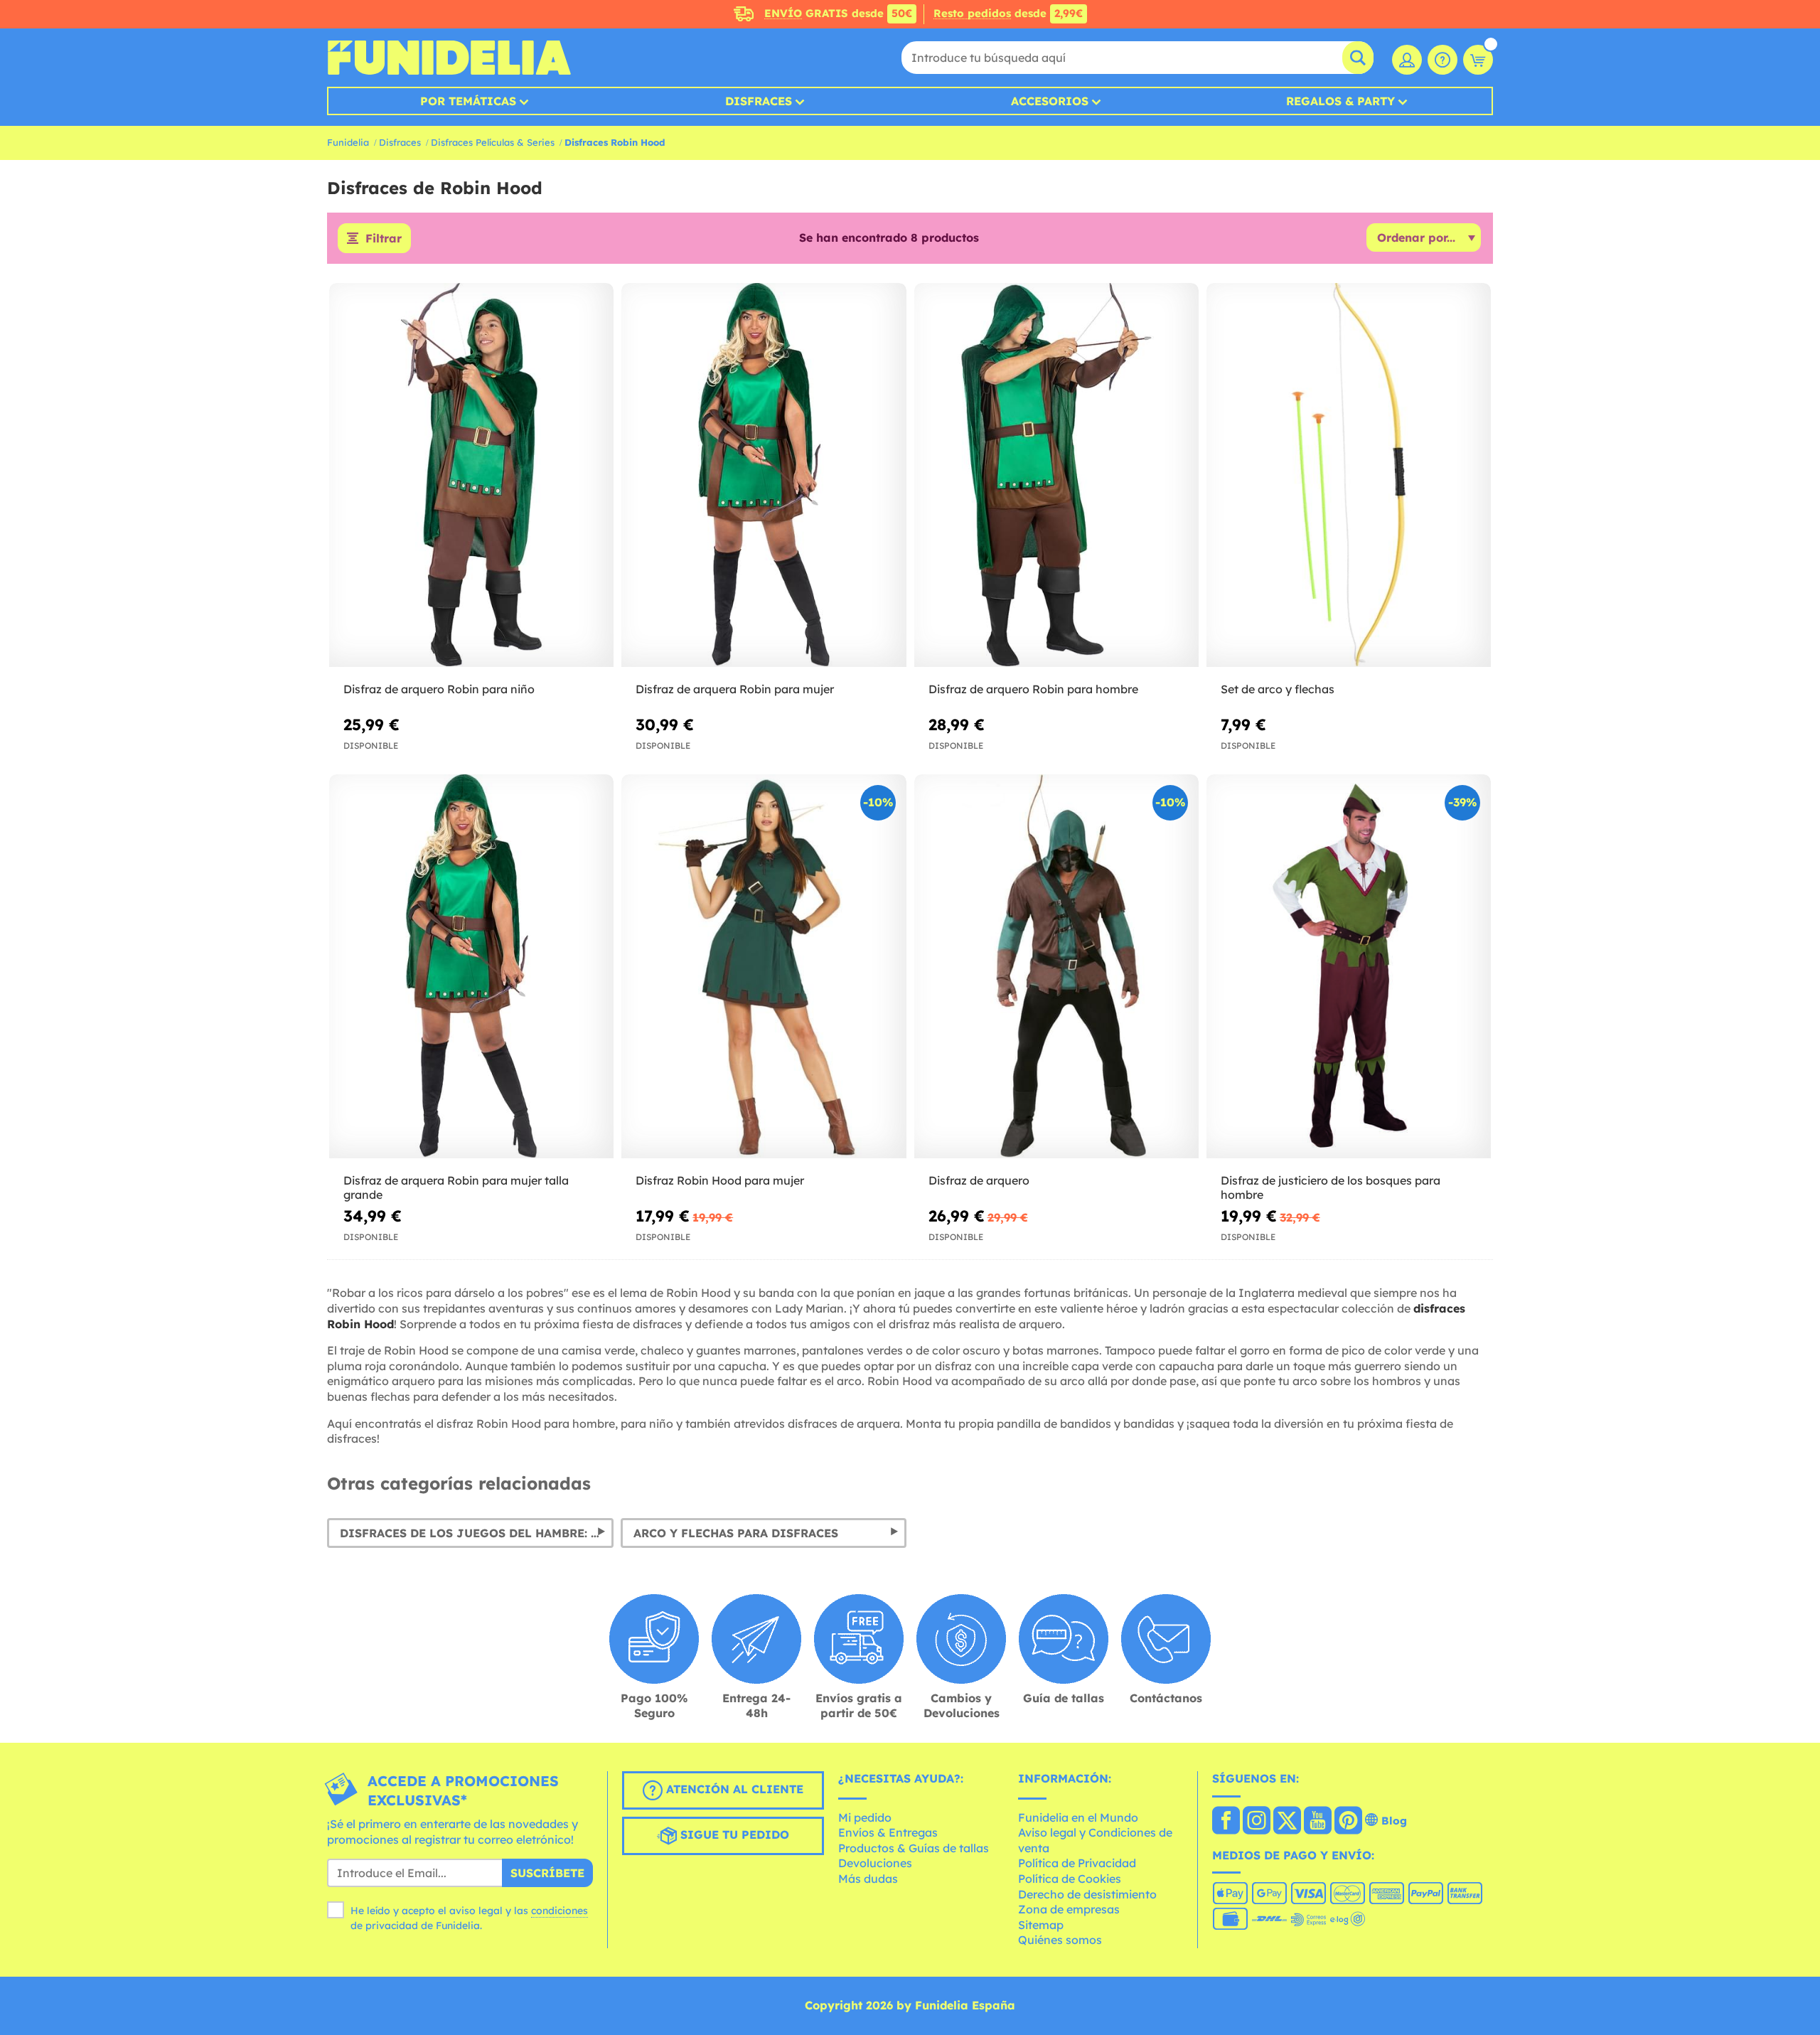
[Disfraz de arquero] (1056, 967)
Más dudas (868, 1879)
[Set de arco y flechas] (1349, 475)
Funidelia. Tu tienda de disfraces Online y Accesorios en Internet (449, 58)
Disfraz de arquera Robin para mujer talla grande (456, 1188)
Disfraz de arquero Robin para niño (439, 689)
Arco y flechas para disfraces (736, 1533)
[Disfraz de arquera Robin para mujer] (764, 475)
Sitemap (1041, 1925)
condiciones (560, 1911)
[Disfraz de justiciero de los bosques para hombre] (1349, 967)
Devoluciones (875, 1863)
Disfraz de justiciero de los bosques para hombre (1331, 1188)
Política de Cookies (1070, 1879)
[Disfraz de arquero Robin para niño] (471, 475)
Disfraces (759, 101)
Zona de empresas (1069, 1909)
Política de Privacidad (1077, 1863)
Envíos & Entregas (888, 1832)
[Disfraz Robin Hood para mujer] (764, 967)
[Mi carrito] (1478, 60)
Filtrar (384, 238)
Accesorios (1050, 101)
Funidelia (348, 142)
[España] (1226, 1822)
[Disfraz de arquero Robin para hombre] (1056, 475)
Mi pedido (865, 1817)
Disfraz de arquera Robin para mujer (735, 689)
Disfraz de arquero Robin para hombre (1033, 689)
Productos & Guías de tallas (914, 1848)
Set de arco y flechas (1278, 689)
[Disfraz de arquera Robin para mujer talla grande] (471, 967)
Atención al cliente (733, 1789)
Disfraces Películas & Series (493, 142)
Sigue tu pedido (733, 1834)
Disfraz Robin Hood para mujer (720, 1180)
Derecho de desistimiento (1087, 1894)
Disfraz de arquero (979, 1180)
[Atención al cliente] (1442, 60)
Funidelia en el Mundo (1078, 1817)
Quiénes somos (1060, 1940)
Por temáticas (468, 101)
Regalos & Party (1340, 101)
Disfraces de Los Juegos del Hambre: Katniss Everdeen (477, 1533)
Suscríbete (547, 1873)
